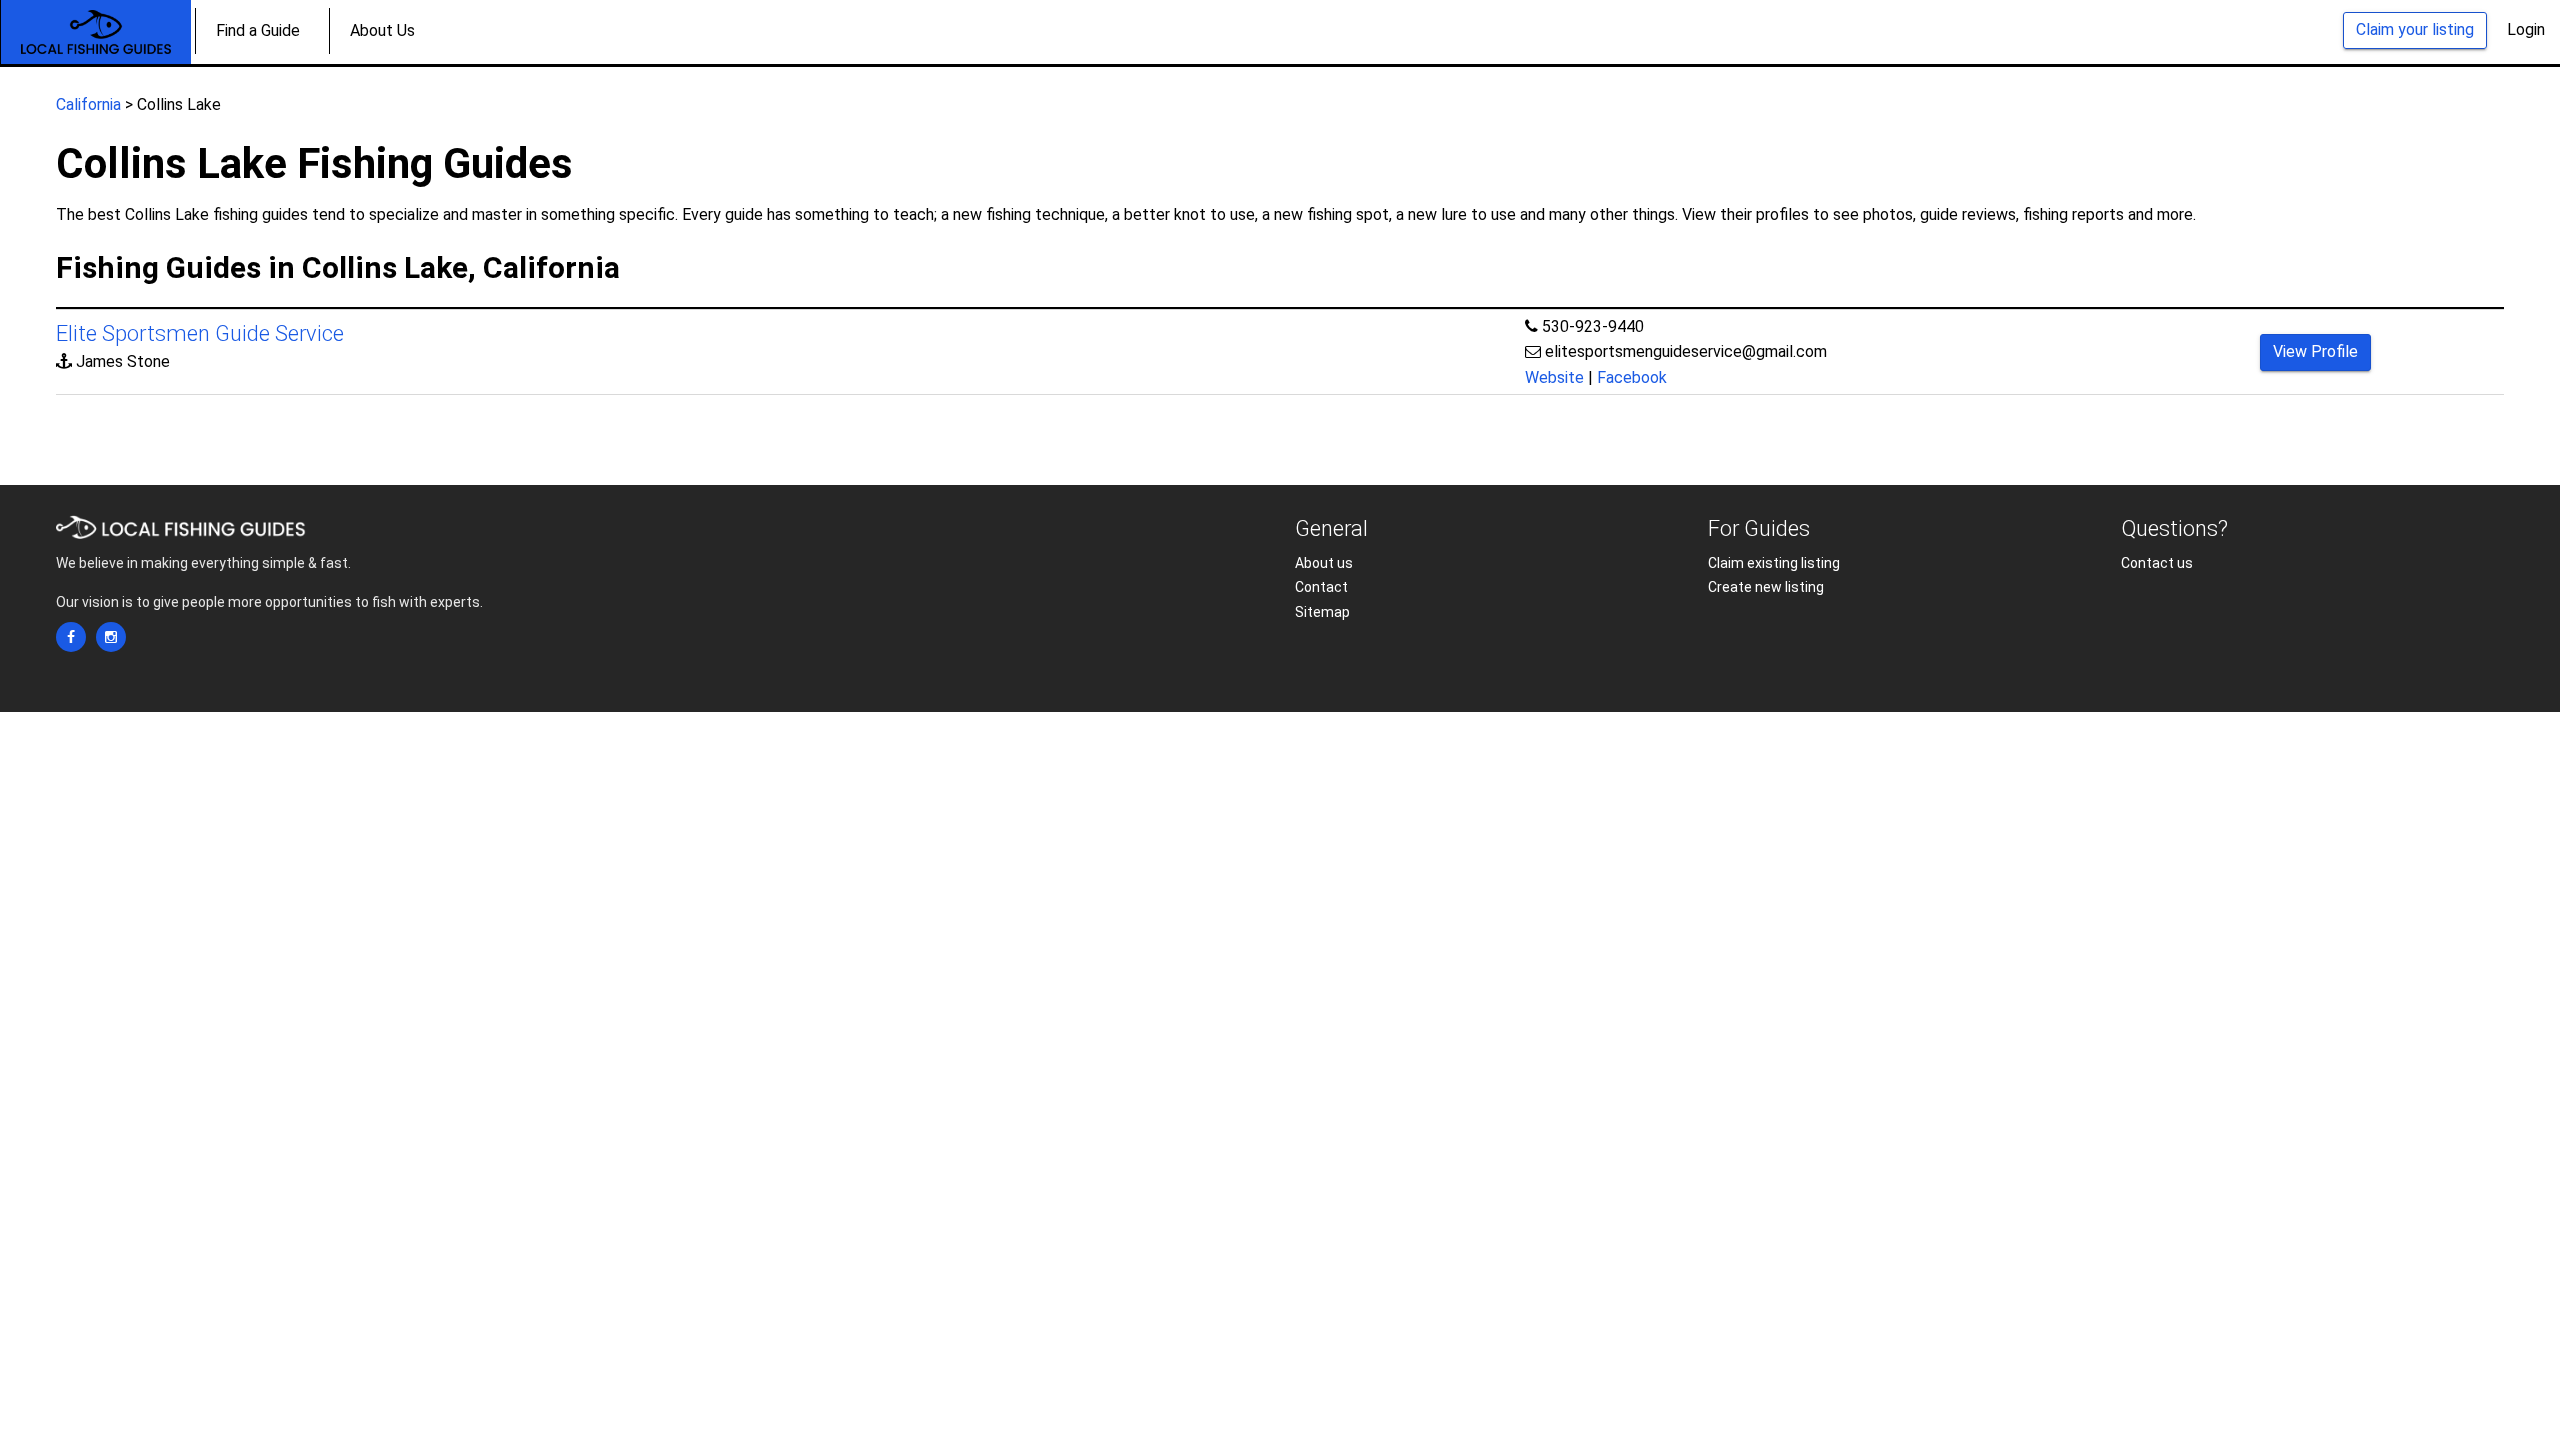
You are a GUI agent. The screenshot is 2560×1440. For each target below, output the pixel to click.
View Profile (2315, 351)
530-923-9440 (1593, 326)
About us (1324, 563)
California (88, 104)
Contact (1321, 587)
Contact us (2157, 563)
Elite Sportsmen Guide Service (200, 333)
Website (1554, 377)
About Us (382, 30)
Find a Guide (258, 30)
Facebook (1632, 377)
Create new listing (1766, 587)
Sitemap (1322, 612)
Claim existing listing (1774, 563)
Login (2526, 29)
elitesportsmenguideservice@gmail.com (1686, 351)
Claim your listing (2415, 29)
